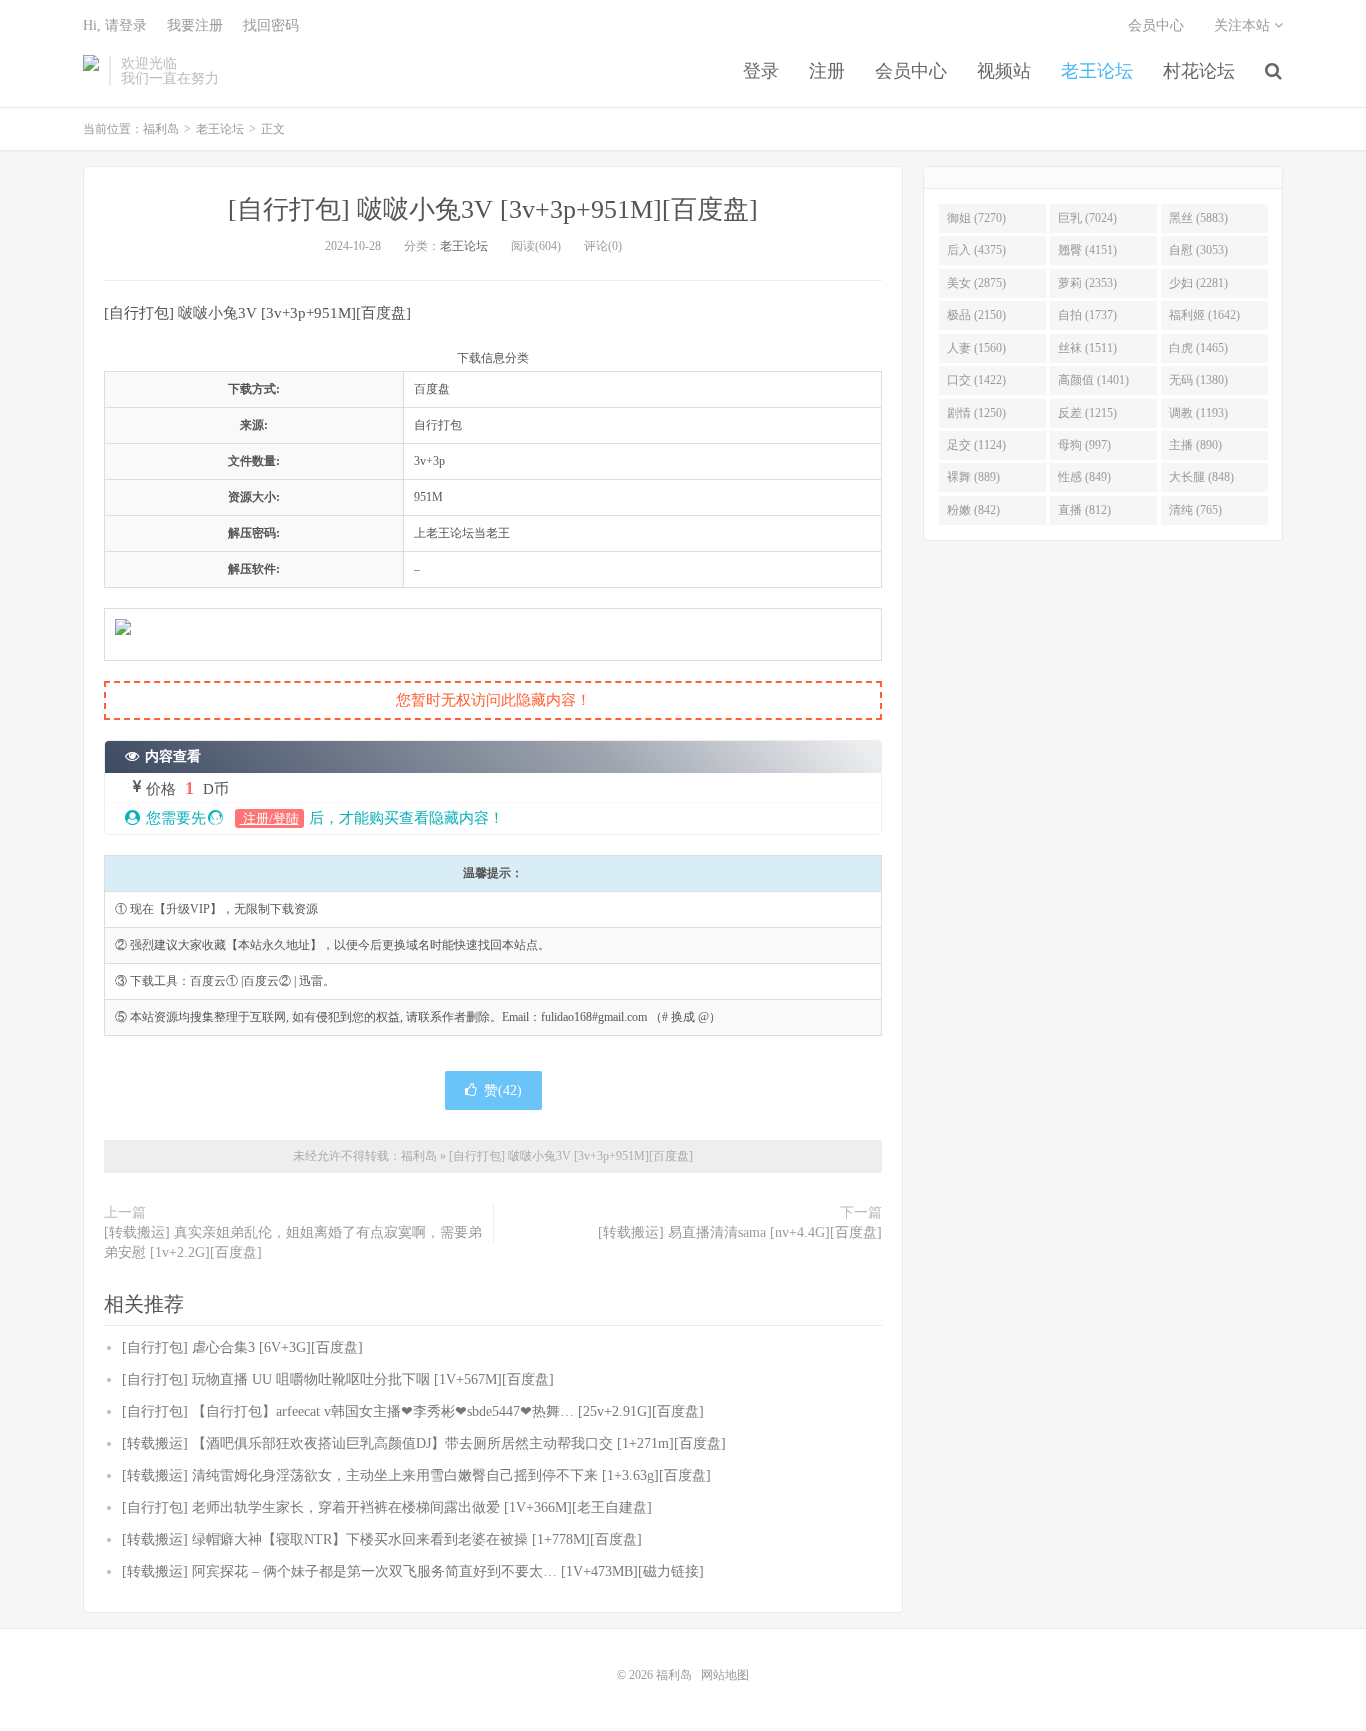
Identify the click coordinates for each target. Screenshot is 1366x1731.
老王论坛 (1097, 71)
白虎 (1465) (1198, 348)
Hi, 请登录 (115, 25)
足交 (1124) (976, 445)
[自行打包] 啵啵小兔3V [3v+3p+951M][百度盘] (493, 209)
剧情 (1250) (976, 413)
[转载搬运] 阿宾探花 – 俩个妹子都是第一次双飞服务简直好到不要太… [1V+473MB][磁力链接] (413, 1571)
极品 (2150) (976, 315)
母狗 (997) (1084, 445)
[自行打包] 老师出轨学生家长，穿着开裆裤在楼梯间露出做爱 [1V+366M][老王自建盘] (387, 1507)
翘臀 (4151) (1087, 250)
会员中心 (911, 71)
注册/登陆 (269, 818)
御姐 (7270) (976, 218)
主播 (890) (1195, 445)
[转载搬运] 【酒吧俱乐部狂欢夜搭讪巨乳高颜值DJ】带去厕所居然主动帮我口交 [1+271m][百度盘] (424, 1443)
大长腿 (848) (1201, 477)
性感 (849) (1084, 477)
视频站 (1004, 71)
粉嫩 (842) (973, 510)
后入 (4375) (976, 250)
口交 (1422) (976, 380)
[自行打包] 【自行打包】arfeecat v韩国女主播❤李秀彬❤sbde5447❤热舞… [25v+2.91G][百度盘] (413, 1411)
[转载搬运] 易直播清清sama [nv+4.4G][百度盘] (740, 1232)
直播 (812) (1084, 510)
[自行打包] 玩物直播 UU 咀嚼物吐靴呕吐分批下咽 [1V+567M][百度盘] (338, 1379)
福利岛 (91, 71)
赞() (503, 1090)
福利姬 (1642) (1204, 315)
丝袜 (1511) (1087, 348)
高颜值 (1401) (1093, 380)
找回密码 (271, 25)
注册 (827, 71)
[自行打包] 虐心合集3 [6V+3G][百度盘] (242, 1347)
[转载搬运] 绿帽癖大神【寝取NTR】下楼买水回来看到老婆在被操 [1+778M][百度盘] (382, 1539)
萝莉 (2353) (1087, 283)
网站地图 (725, 1675)
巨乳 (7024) (1087, 218)
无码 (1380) (1198, 380)
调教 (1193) (1198, 413)
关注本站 (1244, 25)
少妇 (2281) (1198, 283)
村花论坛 (1199, 71)
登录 (761, 71)
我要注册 (195, 25)
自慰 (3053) (1198, 250)
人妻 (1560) (976, 348)
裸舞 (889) (973, 477)
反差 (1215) (1087, 413)
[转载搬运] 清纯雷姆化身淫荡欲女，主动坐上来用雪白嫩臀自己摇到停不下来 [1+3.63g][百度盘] (416, 1475)
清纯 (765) (1195, 510)
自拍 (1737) (1087, 315)
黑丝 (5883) (1198, 218)
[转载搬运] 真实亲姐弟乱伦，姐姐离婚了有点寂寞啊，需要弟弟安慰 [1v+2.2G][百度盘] (293, 1242)
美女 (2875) (976, 283)
